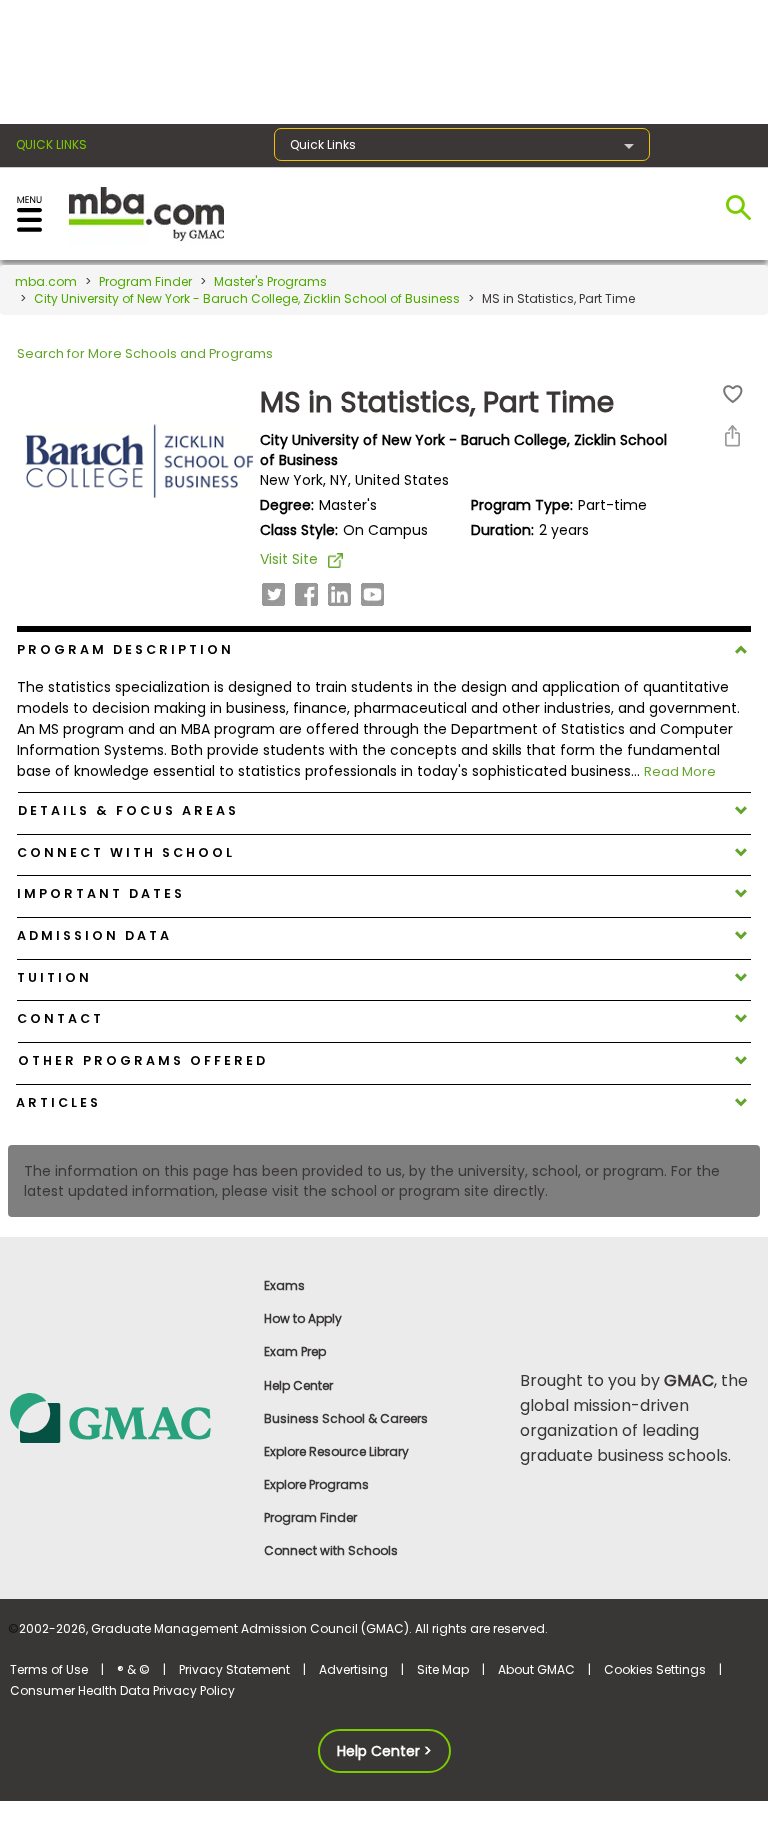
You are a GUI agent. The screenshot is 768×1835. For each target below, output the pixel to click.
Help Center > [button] (384, 1751)
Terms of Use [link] (49, 1669)
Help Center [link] (298, 1385)
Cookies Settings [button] (655, 1669)
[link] (127, 1417)
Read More (680, 771)
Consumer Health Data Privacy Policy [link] (122, 1690)
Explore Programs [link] (316, 1484)
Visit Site (289, 559)
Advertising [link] (353, 1669)
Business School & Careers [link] (346, 1418)
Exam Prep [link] (295, 1351)
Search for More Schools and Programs (145, 353)
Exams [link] (284, 1285)
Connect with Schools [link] (331, 1550)
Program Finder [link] (310, 1517)
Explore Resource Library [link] (336, 1451)
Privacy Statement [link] (234, 1669)
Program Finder (145, 281)
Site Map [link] (443, 1669)
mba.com (46, 281)
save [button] (733, 394)
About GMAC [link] (536, 1669)
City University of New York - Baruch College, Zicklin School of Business (247, 298)
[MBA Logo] (146, 212)
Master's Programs (270, 281)
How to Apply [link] (303, 1318)
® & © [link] (133, 1669)
